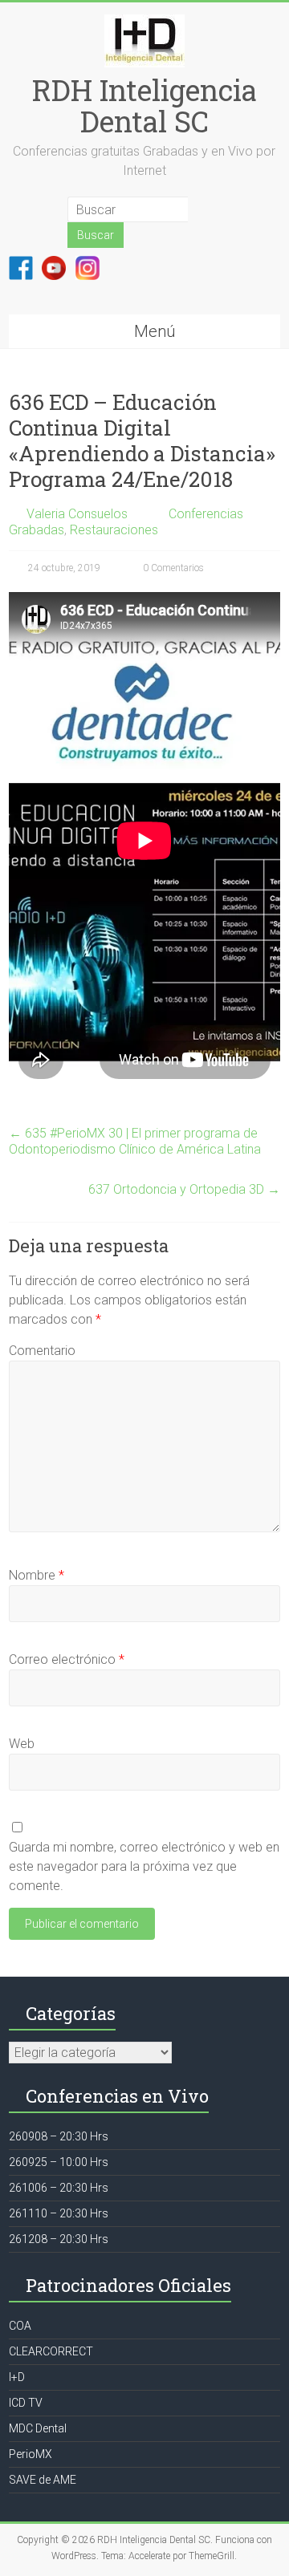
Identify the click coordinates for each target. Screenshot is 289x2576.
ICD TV (26, 2403)
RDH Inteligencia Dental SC (144, 105)
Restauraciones (114, 530)
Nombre (37, 1575)
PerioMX (31, 2454)
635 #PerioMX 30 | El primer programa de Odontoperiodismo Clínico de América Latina (135, 1141)
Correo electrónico (67, 1659)
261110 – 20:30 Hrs (59, 2213)
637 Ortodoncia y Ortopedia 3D (184, 1189)
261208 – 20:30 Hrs (59, 2239)
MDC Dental (38, 2428)
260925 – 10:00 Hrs (59, 2162)
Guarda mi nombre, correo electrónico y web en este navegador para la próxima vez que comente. (144, 1866)
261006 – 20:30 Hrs (59, 2188)
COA (20, 2326)
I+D (17, 2377)
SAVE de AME (43, 2480)
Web (22, 1744)
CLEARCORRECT (51, 2351)
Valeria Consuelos (77, 514)
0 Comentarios (172, 568)
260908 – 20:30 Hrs (59, 2136)
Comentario (42, 1351)
